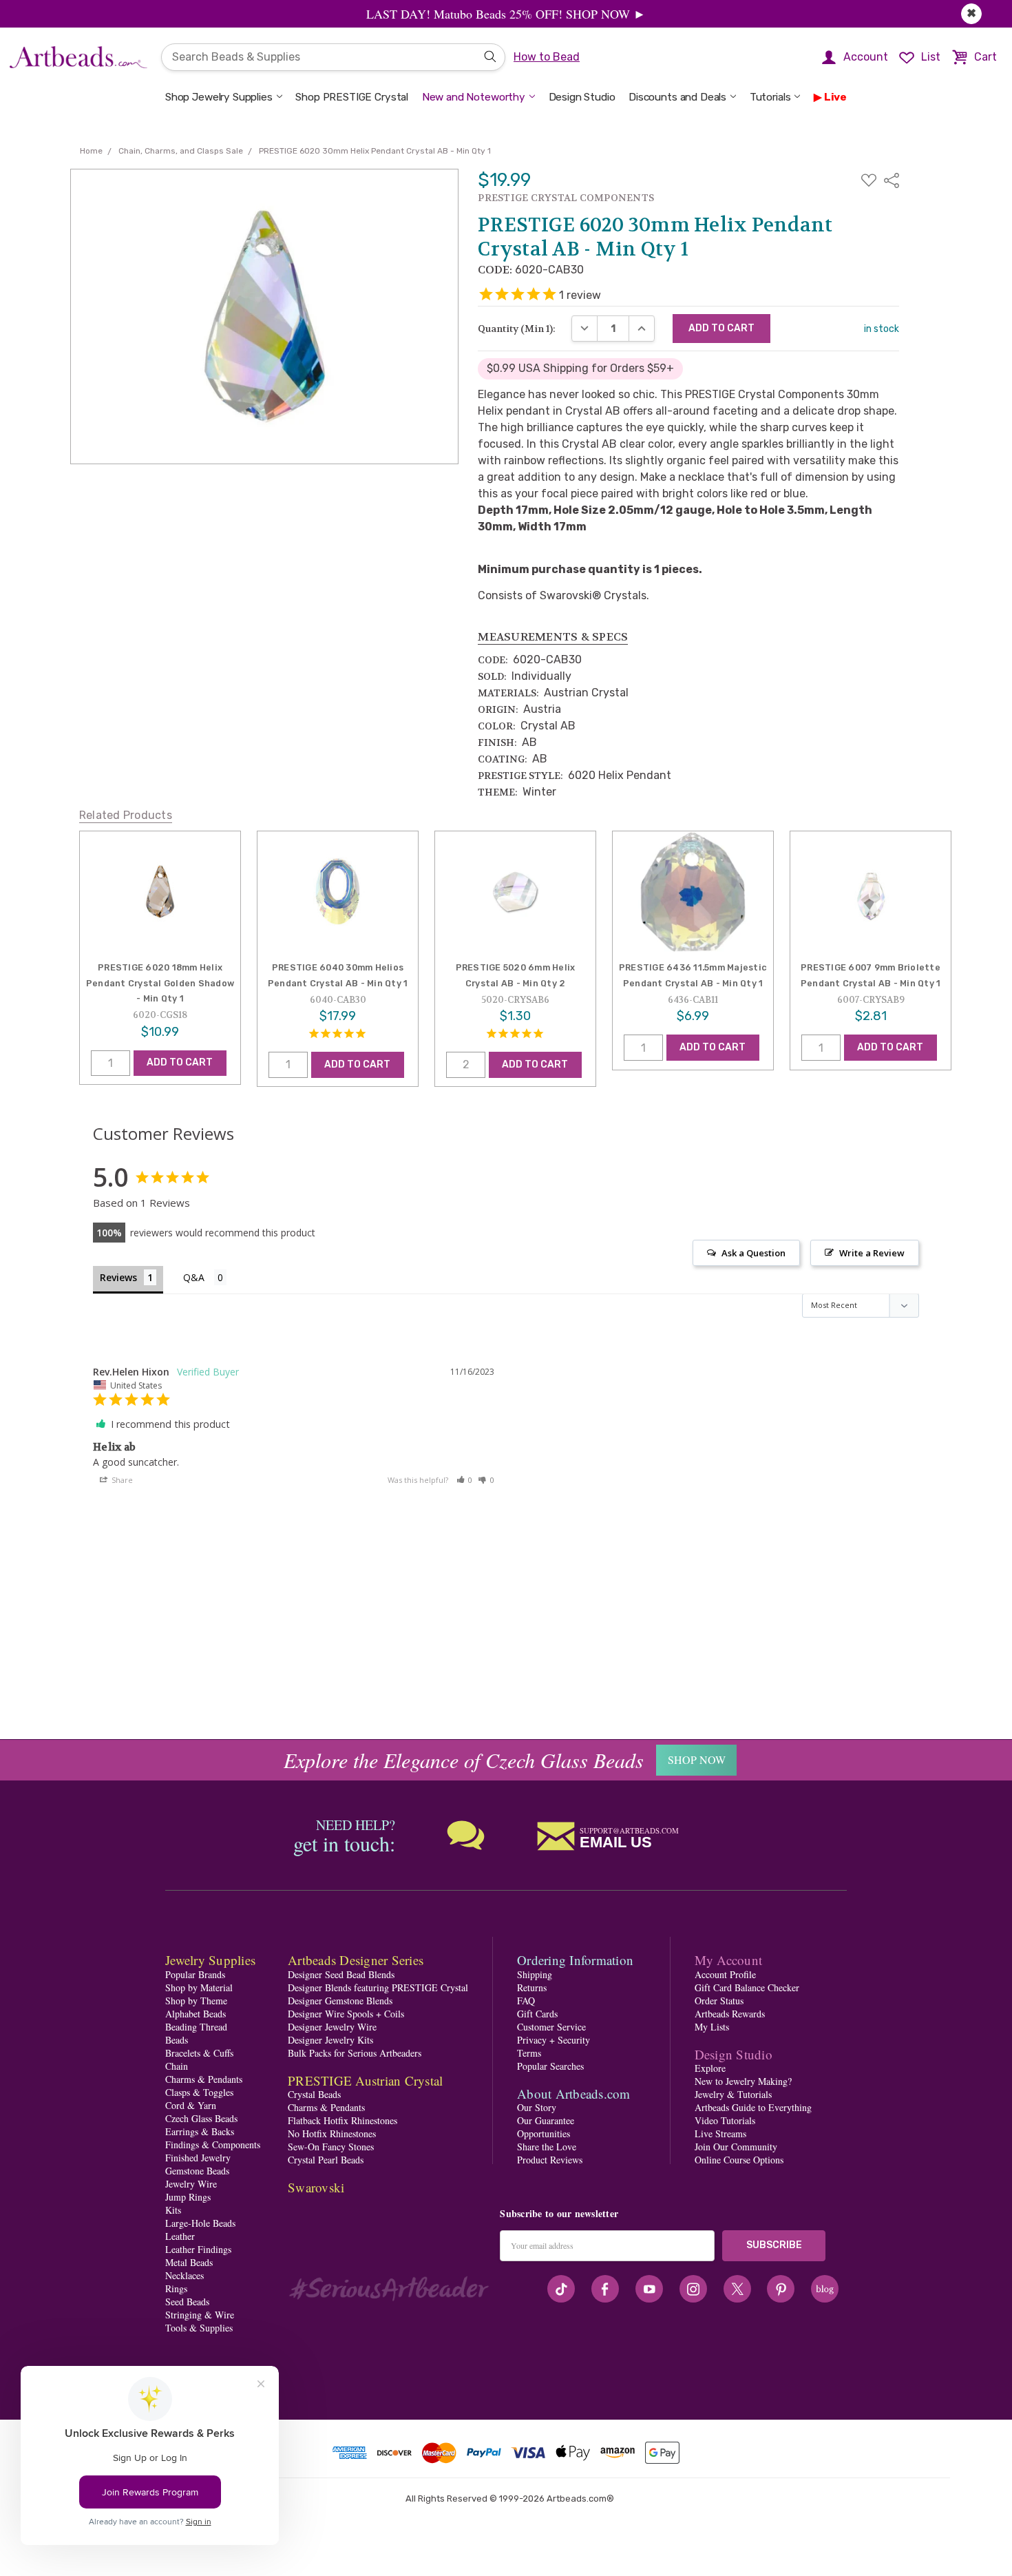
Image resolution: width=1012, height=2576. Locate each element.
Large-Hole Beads (200, 2223)
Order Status (719, 2001)
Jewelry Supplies (210, 1960)
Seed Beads (187, 2302)
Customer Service (551, 2027)
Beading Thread (196, 2027)
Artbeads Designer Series (356, 1960)
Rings (176, 2288)
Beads (177, 2040)
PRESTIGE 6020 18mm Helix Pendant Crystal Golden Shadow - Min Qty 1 (160, 983)
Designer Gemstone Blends (340, 2001)
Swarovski (316, 2187)
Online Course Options (739, 2160)
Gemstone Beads (197, 2171)
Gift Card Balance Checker (747, 1987)
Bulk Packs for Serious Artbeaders (355, 2053)
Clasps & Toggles (199, 2092)
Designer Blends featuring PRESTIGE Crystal (378, 1987)
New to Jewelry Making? (743, 2081)
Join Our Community (736, 2147)
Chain (177, 2066)
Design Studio (582, 97)
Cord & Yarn (191, 2105)
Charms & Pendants (204, 2079)
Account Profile (725, 1974)
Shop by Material (199, 1987)
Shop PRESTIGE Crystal (352, 97)
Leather (180, 2236)
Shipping (535, 1974)
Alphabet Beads (196, 2014)
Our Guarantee (546, 2120)
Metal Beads (189, 2262)
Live (835, 97)
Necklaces (185, 2275)
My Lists (712, 2027)
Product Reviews (550, 2160)
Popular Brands (195, 1974)
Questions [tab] (205, 1279)
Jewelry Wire (191, 2184)
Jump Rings (188, 2197)
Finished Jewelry (198, 2158)
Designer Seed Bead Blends (341, 1974)
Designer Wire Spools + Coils (346, 2014)
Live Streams (720, 2133)
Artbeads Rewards (730, 2014)
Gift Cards (537, 2014)
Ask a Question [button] (753, 1253)
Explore (710, 2068)
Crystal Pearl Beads (326, 2160)
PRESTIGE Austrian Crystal (365, 2080)
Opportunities (544, 2133)
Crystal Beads (314, 2094)
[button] (465, 1480)
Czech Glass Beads (201, 2118)
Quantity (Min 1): (517, 329)
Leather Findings (198, 2249)
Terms (529, 2053)
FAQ (526, 2001)
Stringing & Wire (200, 2315)
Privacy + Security (554, 2040)
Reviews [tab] (118, 1277)
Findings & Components (213, 2144)
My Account (729, 1960)
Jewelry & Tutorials (733, 2094)
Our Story (537, 2107)
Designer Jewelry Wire (332, 2027)
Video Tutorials (725, 2120)
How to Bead (547, 57)
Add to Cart (180, 1062)
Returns (532, 1987)
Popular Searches (550, 2066)
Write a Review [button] (872, 1253)
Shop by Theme (196, 2001)
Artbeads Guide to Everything (753, 2107)
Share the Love (547, 2147)
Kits (173, 2210)
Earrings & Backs (200, 2131)
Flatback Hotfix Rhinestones (342, 2120)
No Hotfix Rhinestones (332, 2133)
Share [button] (121, 1480)
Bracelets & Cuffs (199, 2053)
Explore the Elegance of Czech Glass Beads (464, 1760)
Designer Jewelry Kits (330, 2040)
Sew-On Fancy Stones (331, 2147)
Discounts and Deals (677, 97)
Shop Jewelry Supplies (219, 97)
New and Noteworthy (474, 97)
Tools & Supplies (199, 2328)
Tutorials (770, 97)
